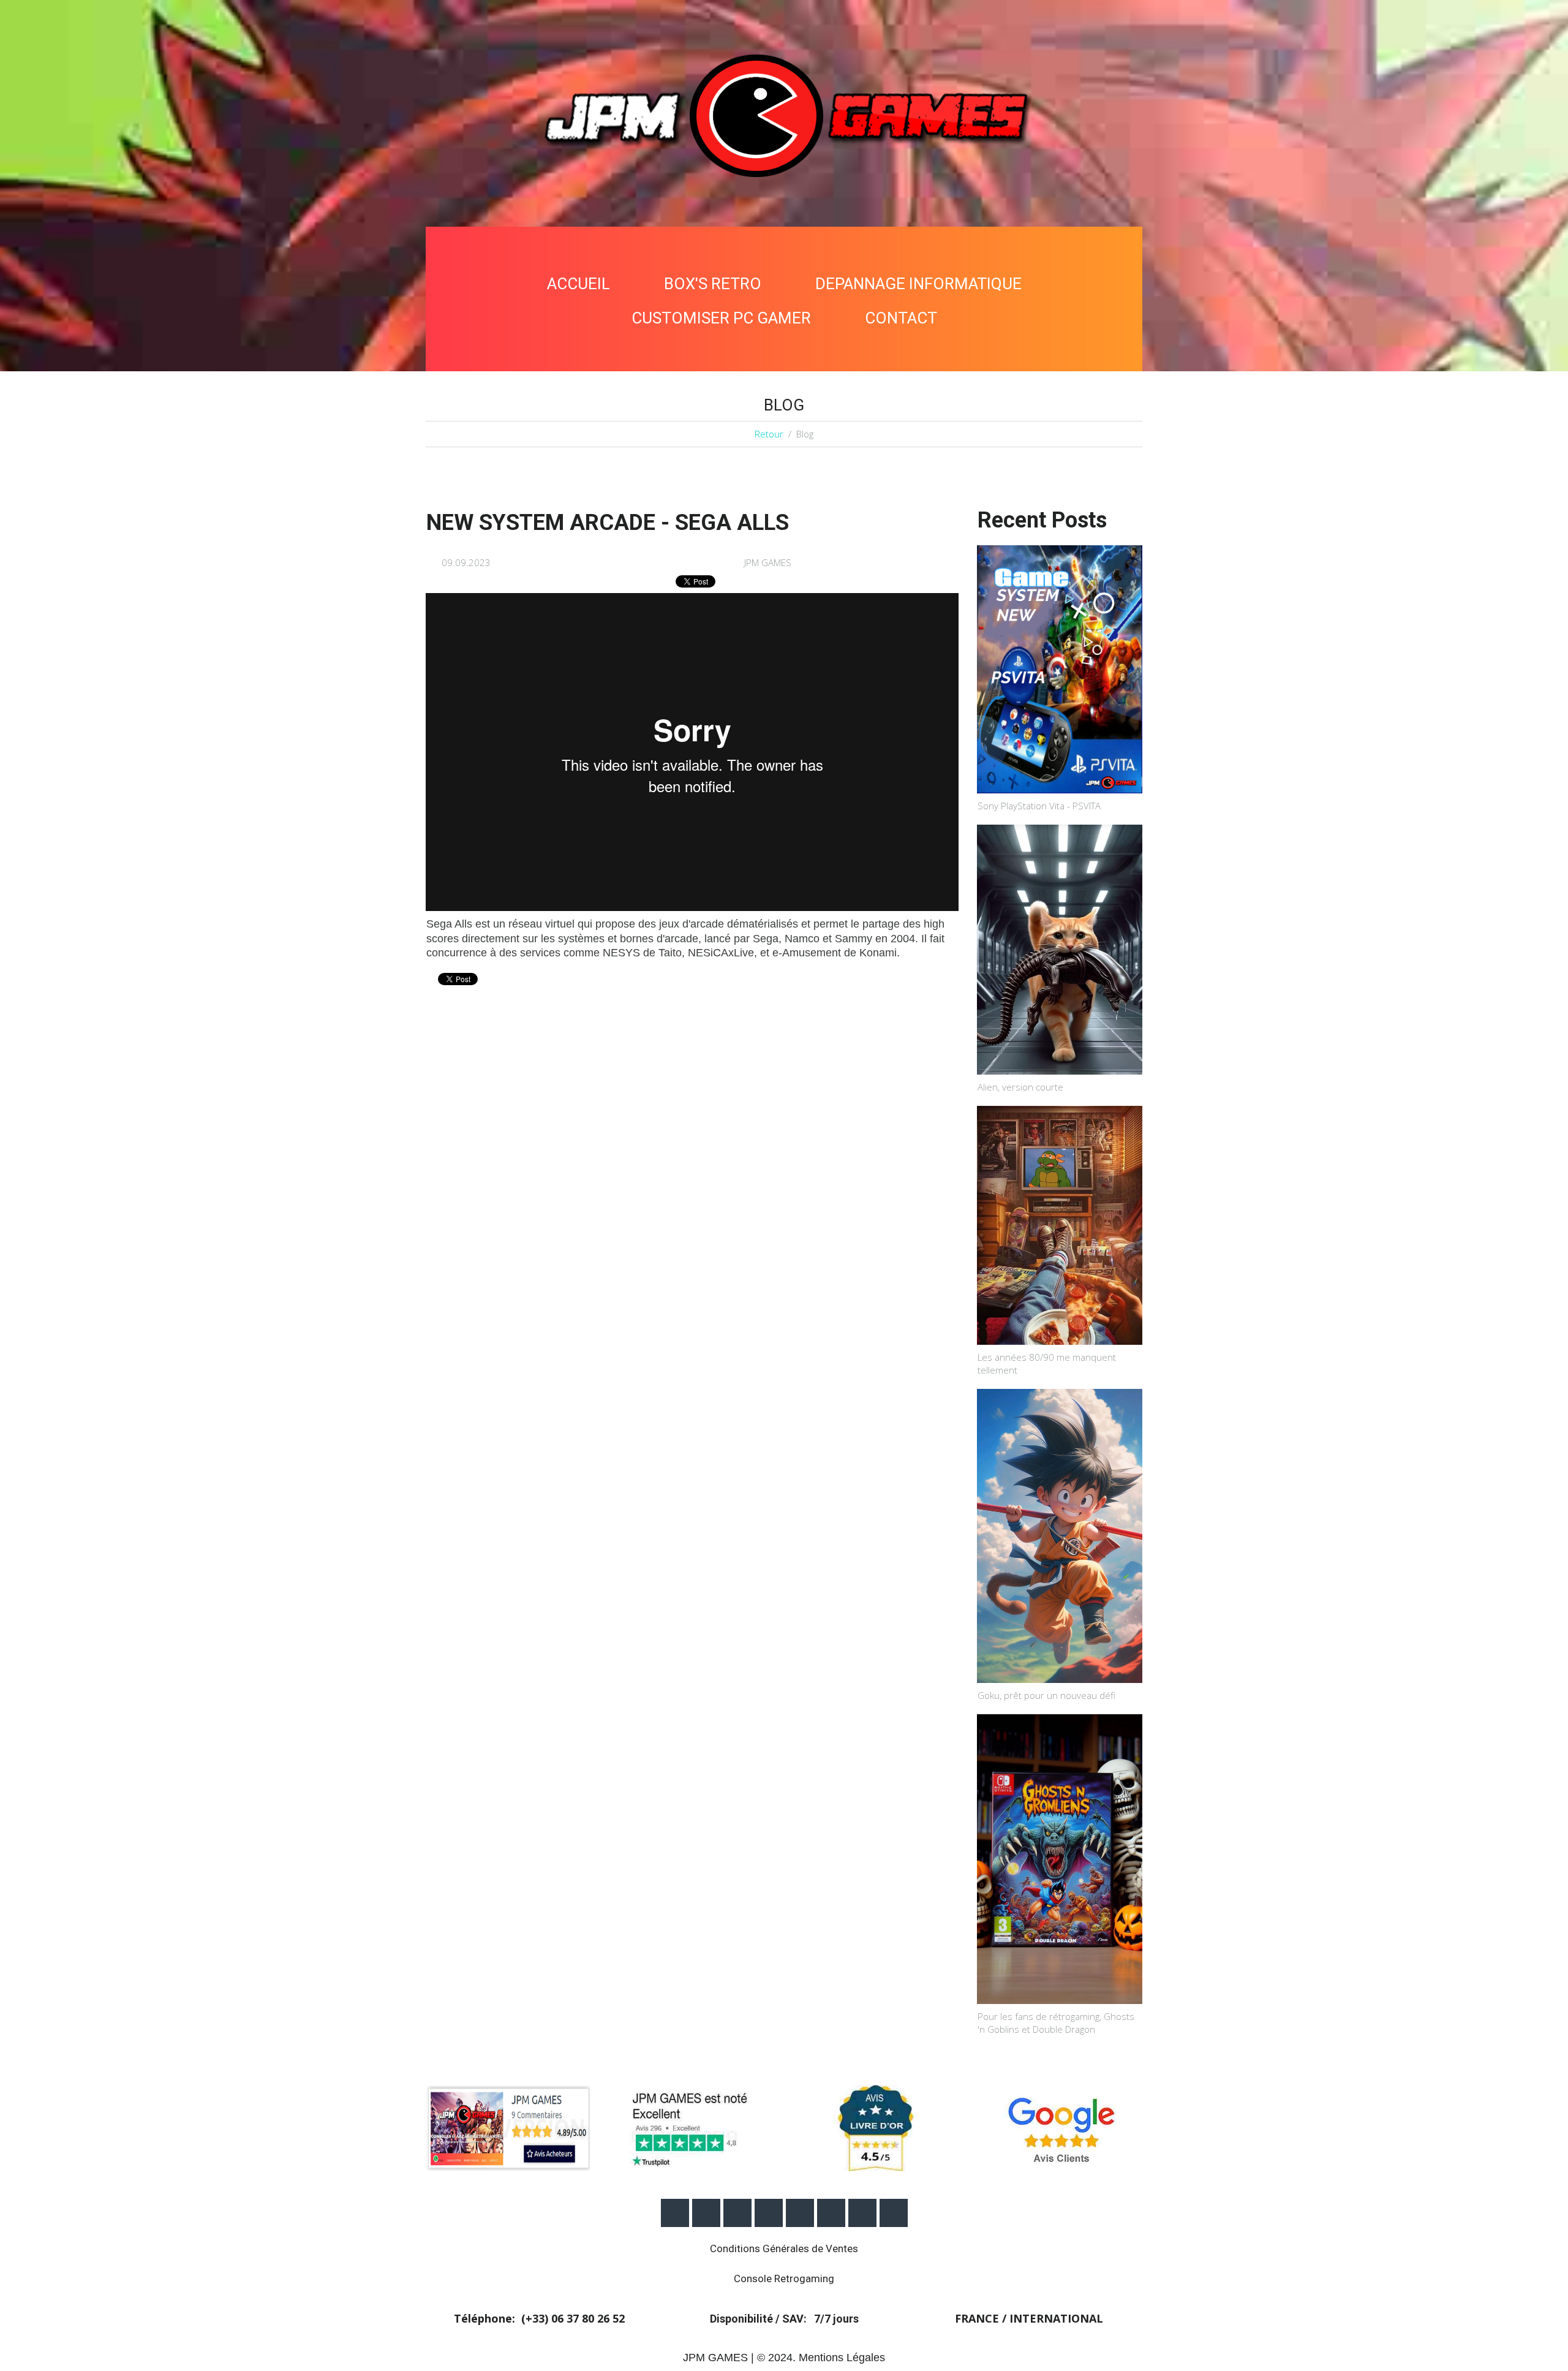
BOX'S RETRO (713, 284)
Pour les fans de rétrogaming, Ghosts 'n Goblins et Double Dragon (1056, 2023)
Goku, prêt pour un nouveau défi (1046, 1695)
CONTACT (901, 318)
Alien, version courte (1020, 1087)
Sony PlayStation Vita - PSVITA (1039, 806)
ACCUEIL (579, 284)
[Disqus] (692, 1165)
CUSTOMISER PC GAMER (721, 318)
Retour (769, 434)
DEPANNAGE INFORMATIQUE (918, 284)
